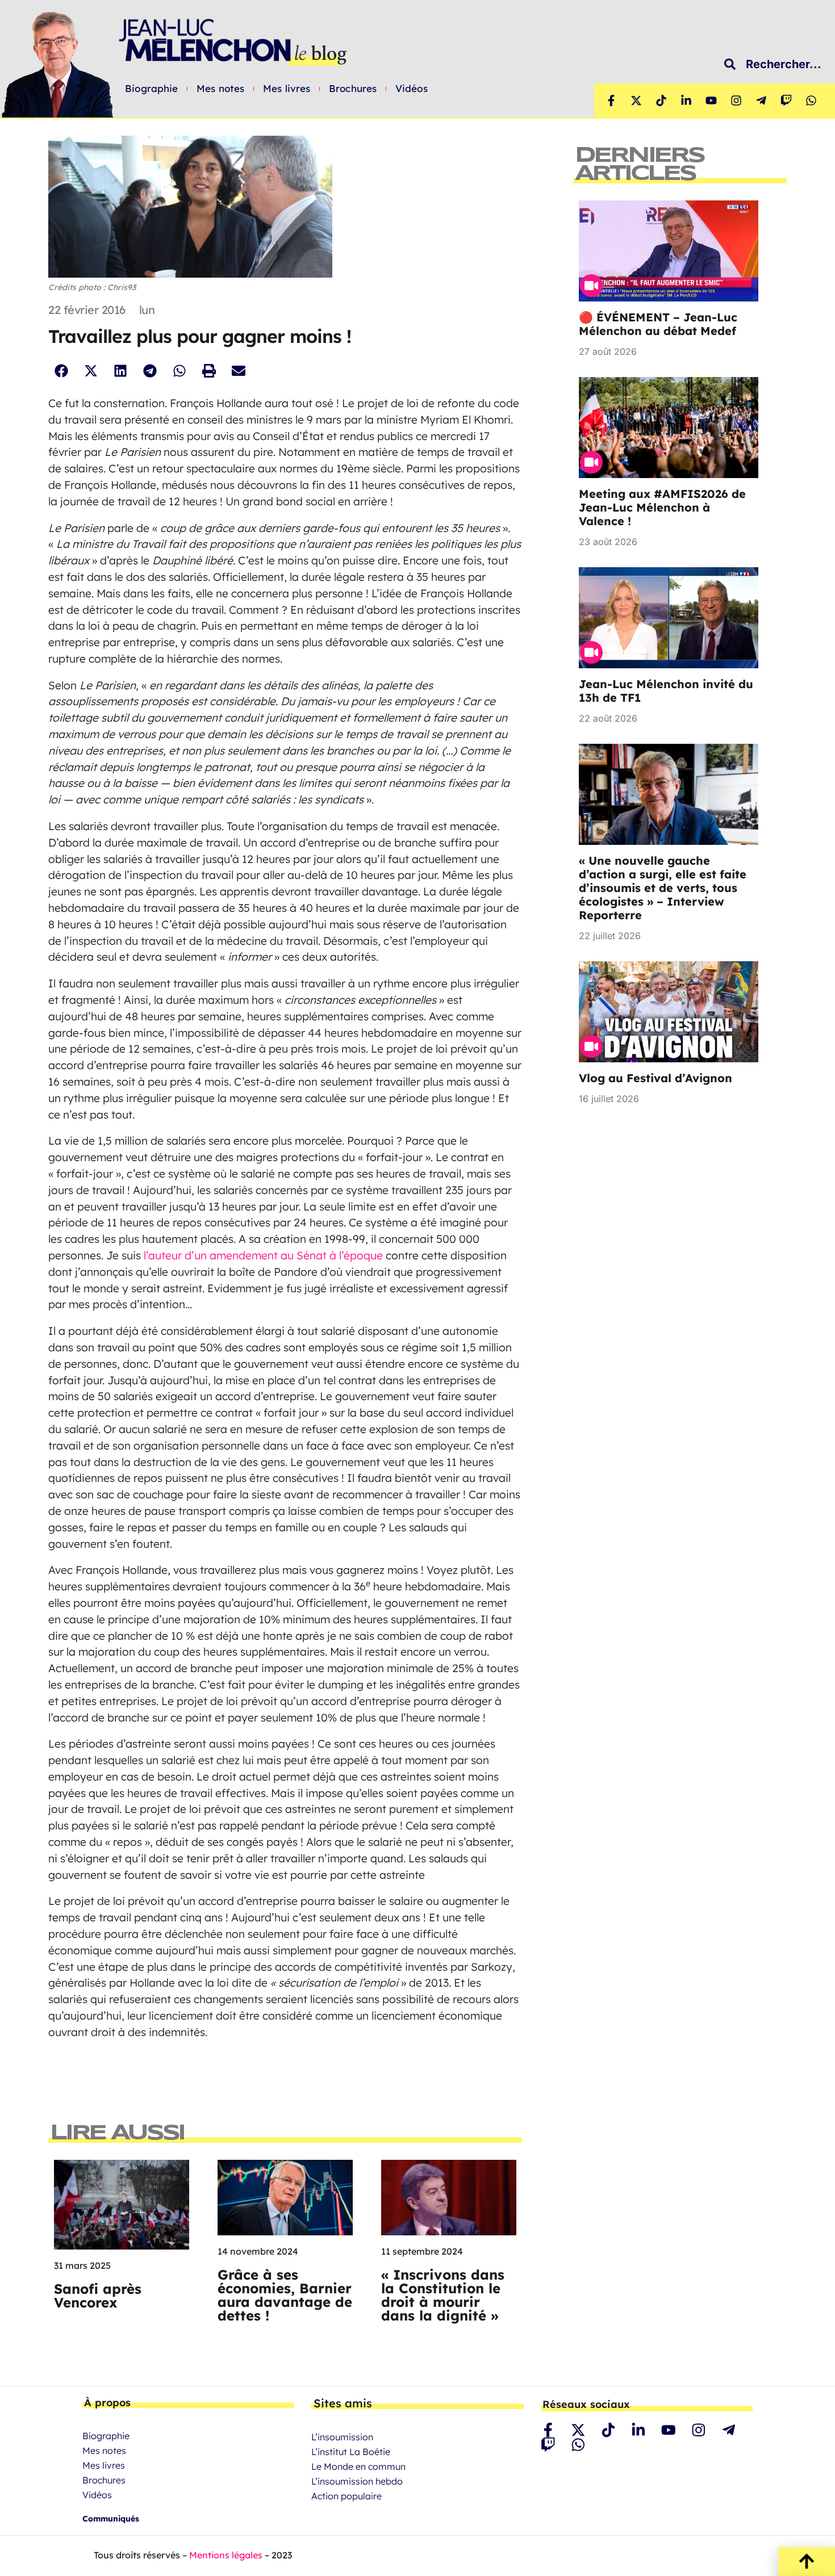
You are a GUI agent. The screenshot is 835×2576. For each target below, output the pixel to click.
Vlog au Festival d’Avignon (656, 1078)
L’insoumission (342, 2437)
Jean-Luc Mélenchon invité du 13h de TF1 (666, 691)
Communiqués (111, 2519)
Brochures (353, 89)
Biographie (151, 89)
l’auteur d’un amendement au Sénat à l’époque (263, 1255)
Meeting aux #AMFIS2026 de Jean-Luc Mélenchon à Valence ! (662, 507)
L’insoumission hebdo (357, 2481)
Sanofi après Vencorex (98, 2296)
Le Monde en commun (358, 2466)
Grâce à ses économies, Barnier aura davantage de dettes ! (285, 2295)
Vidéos (412, 89)
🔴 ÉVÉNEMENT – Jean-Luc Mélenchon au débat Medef (658, 324)
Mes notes (220, 89)
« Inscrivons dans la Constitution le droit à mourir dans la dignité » (443, 2295)
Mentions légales (226, 2555)
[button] (61, 371)
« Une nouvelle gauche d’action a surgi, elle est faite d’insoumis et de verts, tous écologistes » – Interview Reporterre (663, 888)
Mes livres (287, 89)
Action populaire (346, 2496)
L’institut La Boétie (351, 2452)
